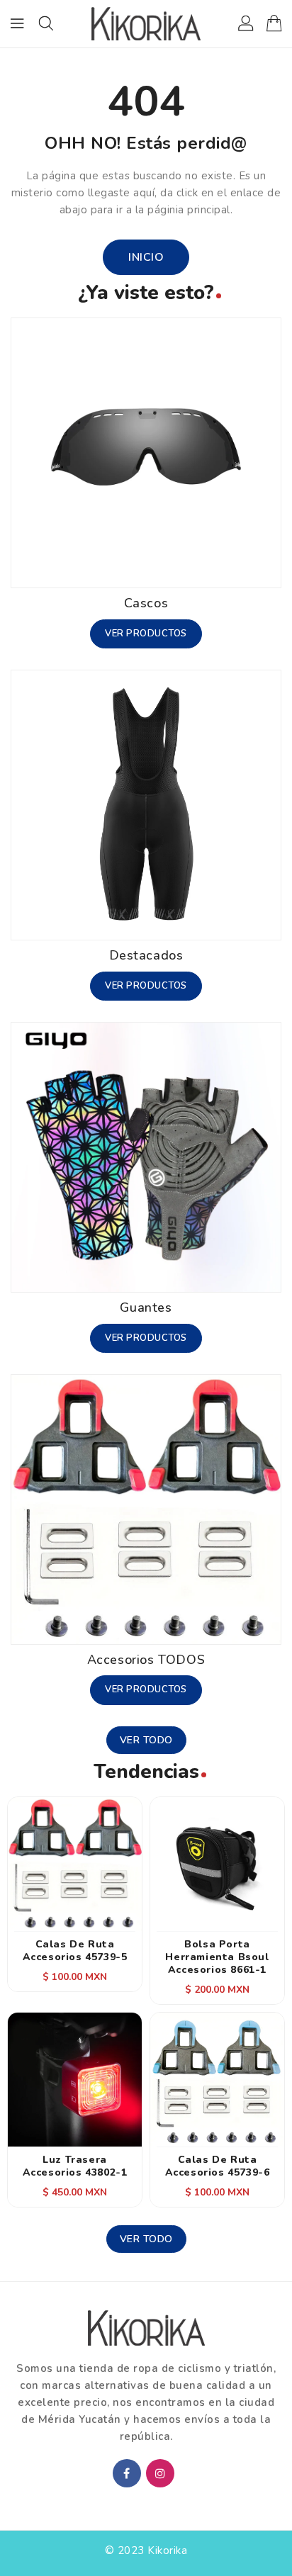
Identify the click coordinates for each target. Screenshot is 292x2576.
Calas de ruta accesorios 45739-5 (75, 1951)
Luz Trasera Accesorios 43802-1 (75, 2166)
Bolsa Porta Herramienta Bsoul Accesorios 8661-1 (217, 1957)
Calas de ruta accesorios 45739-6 (218, 2166)
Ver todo (146, 1740)
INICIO (146, 257)
